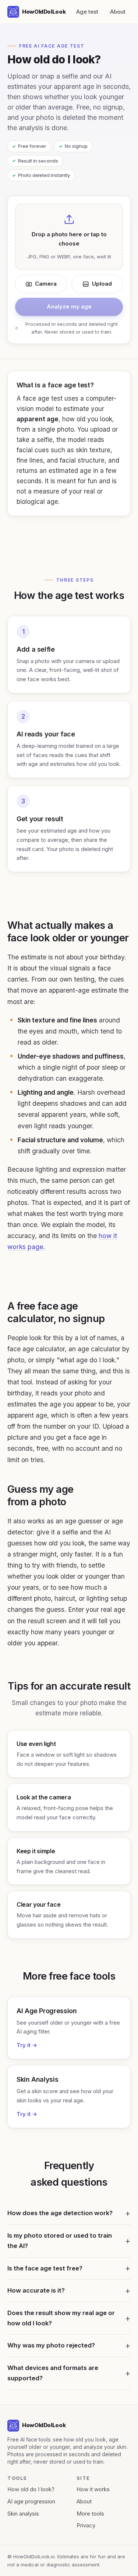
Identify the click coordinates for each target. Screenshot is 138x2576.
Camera (46, 284)
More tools (90, 2514)
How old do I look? (31, 2489)
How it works (93, 2489)
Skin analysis (23, 2514)
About (118, 12)
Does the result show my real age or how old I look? (61, 2318)
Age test (87, 12)
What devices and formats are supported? (53, 2373)
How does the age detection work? (60, 2213)
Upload (102, 284)
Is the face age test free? (45, 2268)
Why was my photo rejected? (51, 2345)
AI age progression (31, 2501)
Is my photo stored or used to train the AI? (60, 2241)
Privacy (86, 2525)
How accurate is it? (36, 2290)
